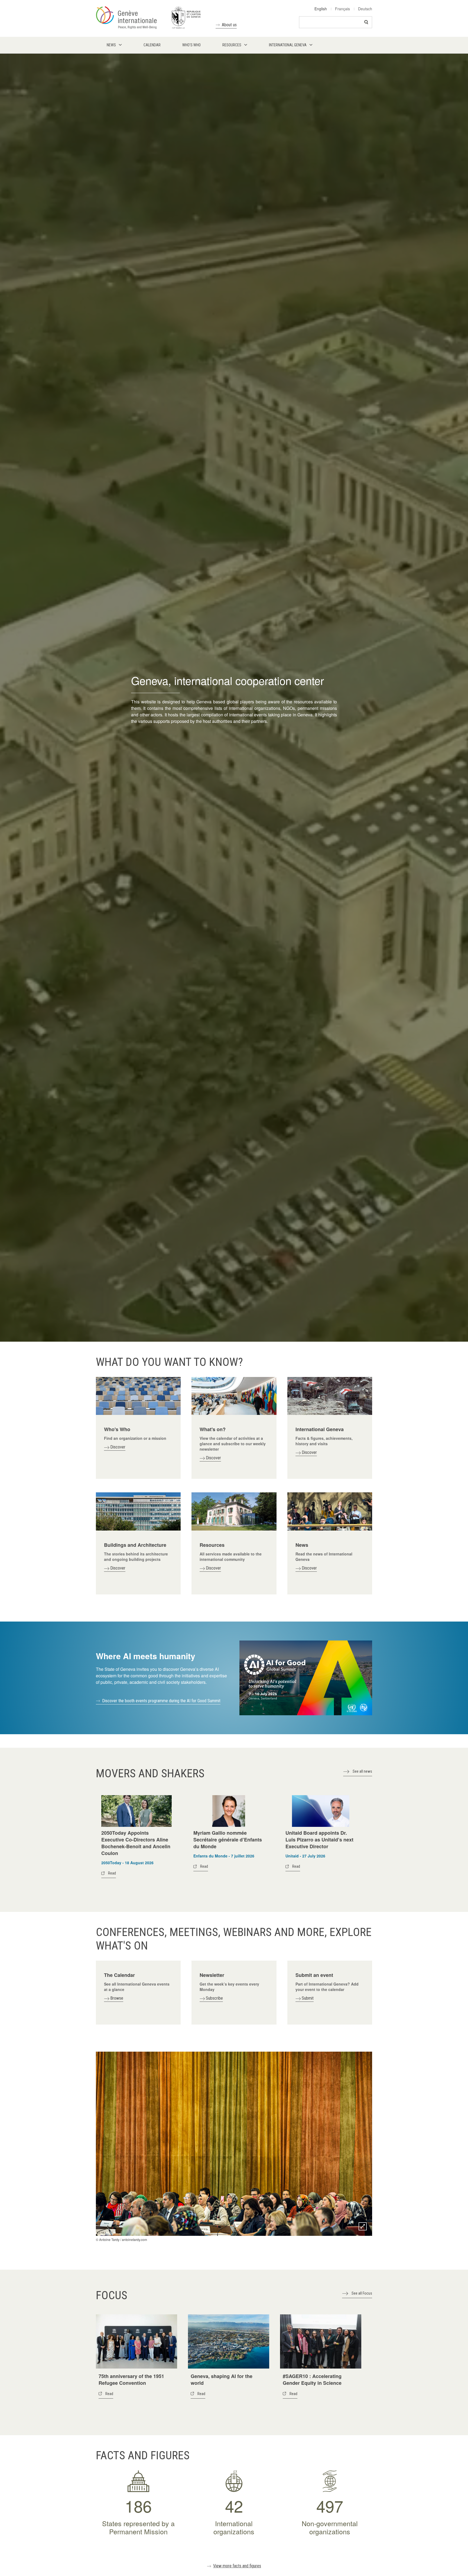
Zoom (363, 2226)
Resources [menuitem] (232, 45)
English (321, 9)
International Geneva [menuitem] (288, 45)
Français (342, 9)
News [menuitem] (111, 45)
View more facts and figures (237, 2566)
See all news (362, 1771)
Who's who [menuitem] (191, 45)
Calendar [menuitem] (152, 45)
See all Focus (362, 2293)
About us (229, 25)
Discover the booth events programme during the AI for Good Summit (161, 1701)
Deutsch (365, 9)
